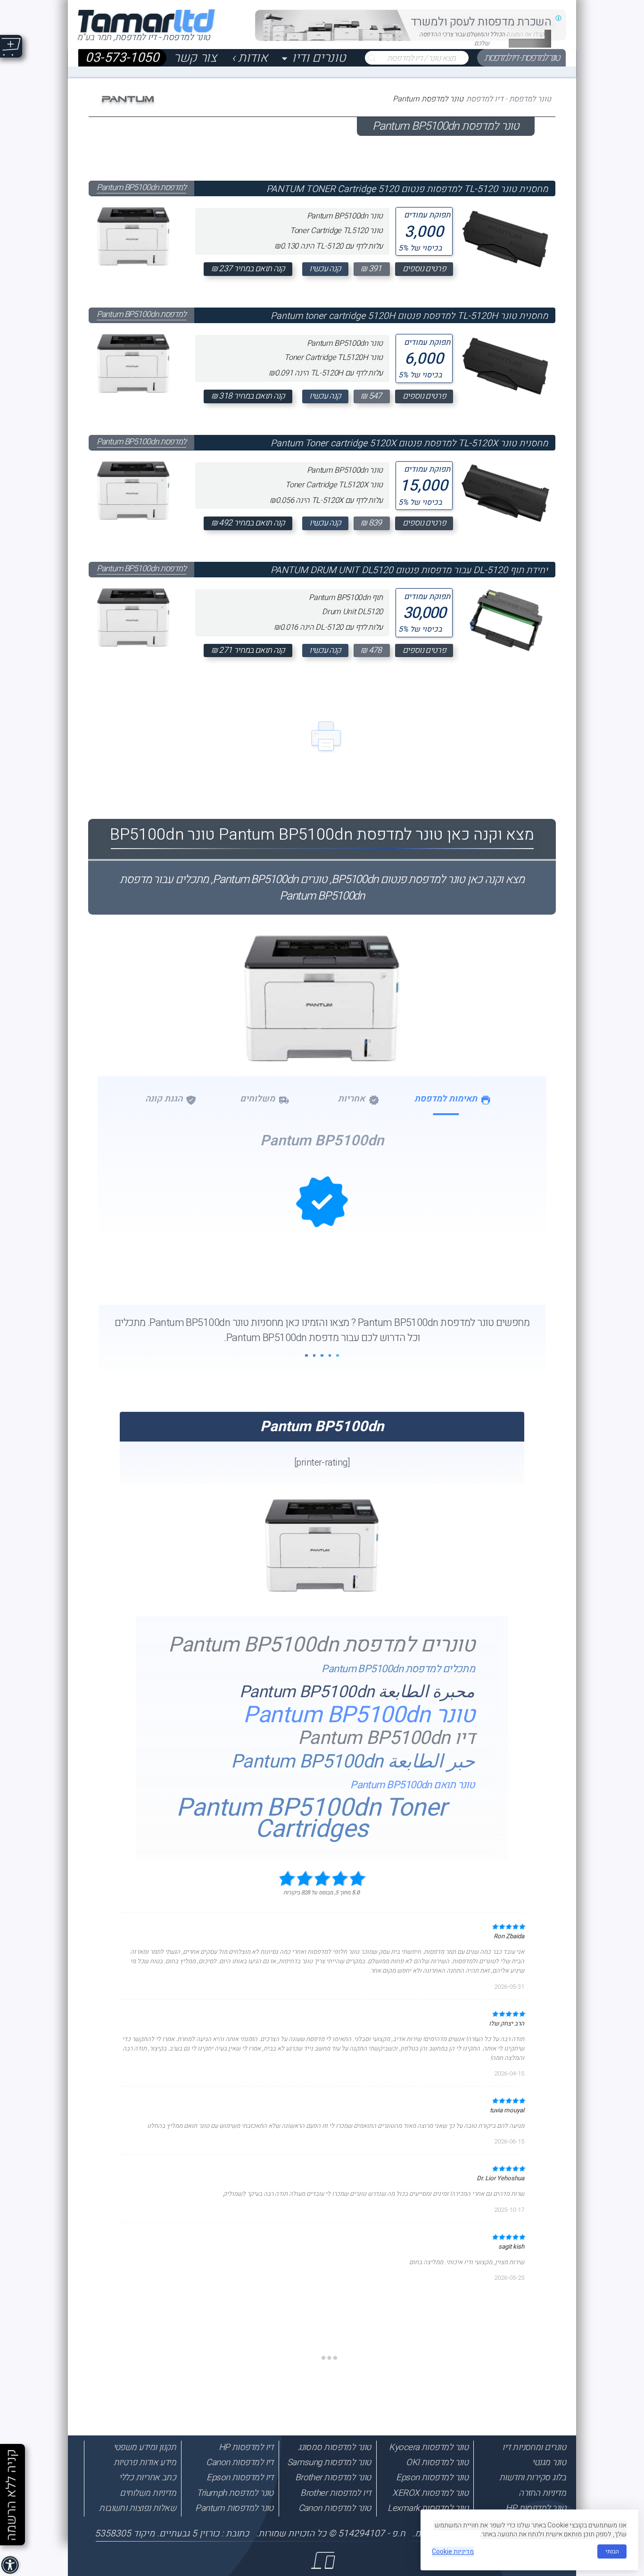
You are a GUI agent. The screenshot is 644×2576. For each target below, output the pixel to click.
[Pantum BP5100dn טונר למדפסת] (322, 1044)
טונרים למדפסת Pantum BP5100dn (322, 1646)
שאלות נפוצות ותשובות (137, 2508)
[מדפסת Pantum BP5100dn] (322, 1590)
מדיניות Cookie (453, 2552)
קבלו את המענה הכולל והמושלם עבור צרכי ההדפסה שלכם (482, 39)
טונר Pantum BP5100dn (359, 1715)
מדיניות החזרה (542, 2493)
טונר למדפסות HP (536, 2508)
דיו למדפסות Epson (240, 2477)
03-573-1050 (122, 58)
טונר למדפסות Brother (333, 2477)
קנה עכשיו (325, 269)
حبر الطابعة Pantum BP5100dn (353, 1762)
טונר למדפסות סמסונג (334, 2447)
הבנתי (612, 2551)
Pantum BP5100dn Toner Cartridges (311, 1819)
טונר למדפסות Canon (335, 2508)
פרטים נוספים (424, 269)
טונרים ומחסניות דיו (534, 2447)
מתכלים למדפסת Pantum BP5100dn (398, 1669)
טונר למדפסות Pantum (234, 2508)
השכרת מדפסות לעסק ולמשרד (481, 22)
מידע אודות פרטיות (145, 2462)
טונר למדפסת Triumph (235, 2493)
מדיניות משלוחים (148, 2493)
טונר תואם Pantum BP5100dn (413, 1785)
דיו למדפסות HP (246, 2447)
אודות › (250, 58)
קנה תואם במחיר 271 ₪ (248, 650)
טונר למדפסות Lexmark (428, 2508)
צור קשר (195, 58)
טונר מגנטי (549, 2462)
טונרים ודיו (319, 58)
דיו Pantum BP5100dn (387, 1738)
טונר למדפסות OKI (437, 2462)
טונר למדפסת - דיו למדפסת (522, 58)
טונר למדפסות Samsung (329, 2462)
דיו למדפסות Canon (240, 2462)
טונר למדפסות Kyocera (429, 2447)
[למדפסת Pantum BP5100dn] (133, 233)
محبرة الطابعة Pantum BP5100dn (357, 1692)
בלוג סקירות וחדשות (533, 2477)
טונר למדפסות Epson (432, 2477)
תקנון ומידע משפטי (145, 2447)
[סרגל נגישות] (11, 2566)
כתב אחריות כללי (147, 2477)
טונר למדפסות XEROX (430, 2493)
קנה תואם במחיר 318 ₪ (248, 396)
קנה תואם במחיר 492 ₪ (248, 523)
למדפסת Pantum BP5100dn (141, 188)
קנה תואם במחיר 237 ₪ (248, 269)
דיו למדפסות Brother (336, 2493)
